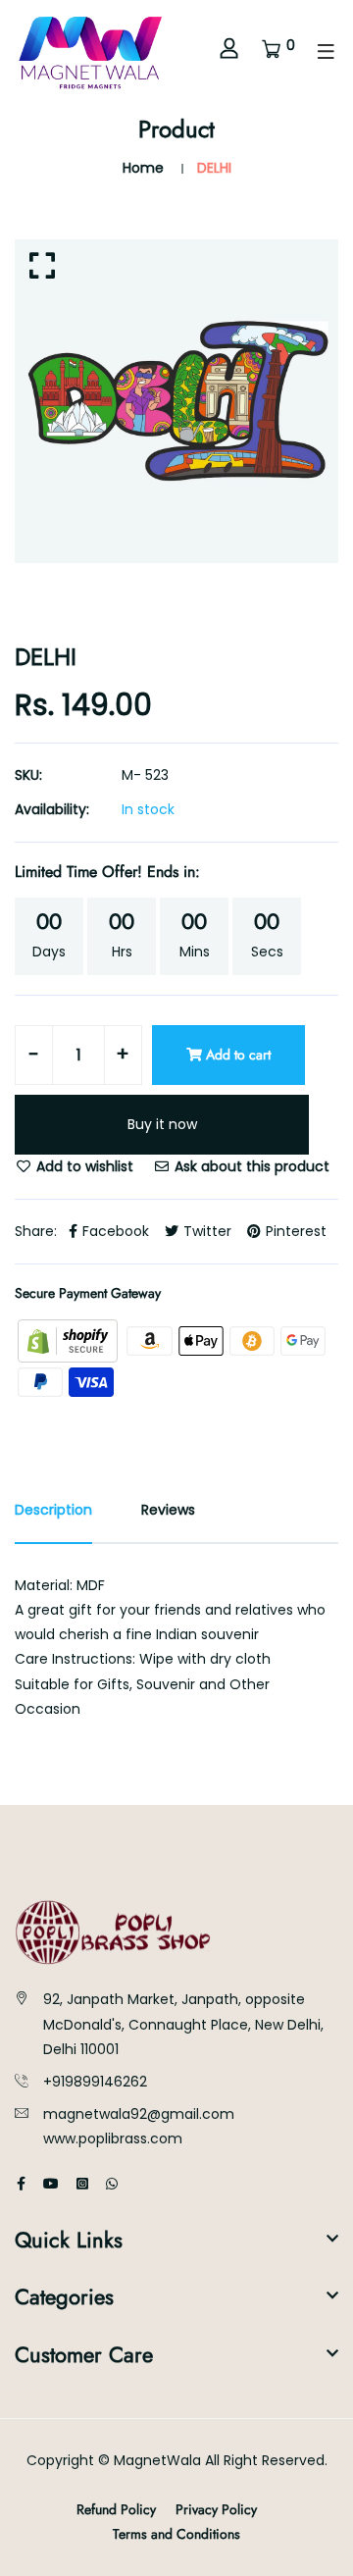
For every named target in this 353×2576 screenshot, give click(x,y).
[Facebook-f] (21, 2184)
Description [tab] (53, 1510)
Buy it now (162, 1124)
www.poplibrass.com (113, 2138)
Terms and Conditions (176, 2534)
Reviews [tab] (168, 1510)
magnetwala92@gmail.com (139, 2114)
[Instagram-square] (82, 2184)
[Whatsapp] (112, 2184)
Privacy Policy (216, 2509)
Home (143, 168)
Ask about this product (250, 1166)
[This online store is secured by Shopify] (70, 1340)
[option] (176, 401)
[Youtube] (51, 2184)
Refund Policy (116, 2509)
